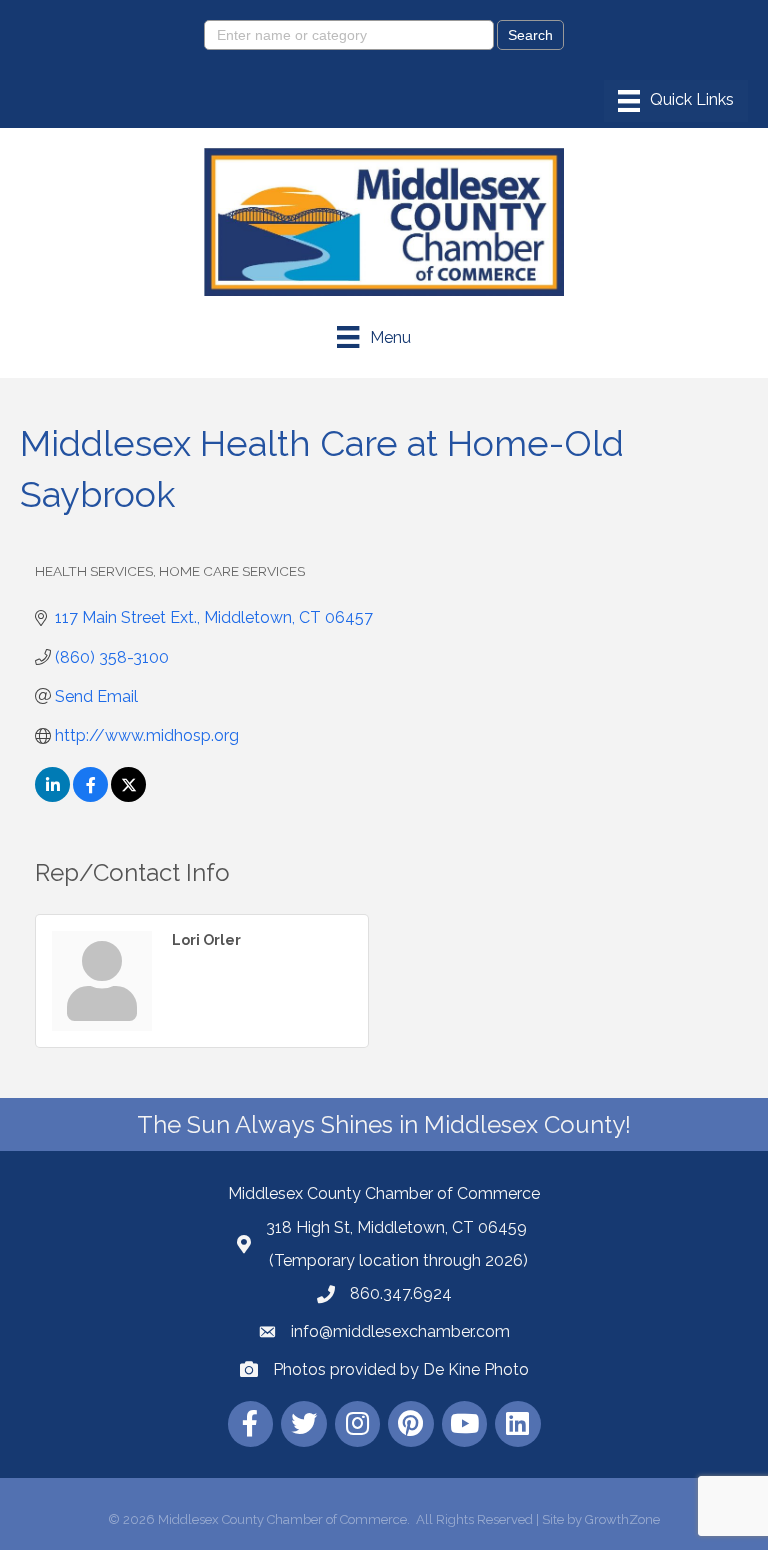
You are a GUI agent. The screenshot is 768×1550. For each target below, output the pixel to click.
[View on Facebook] (90, 796)
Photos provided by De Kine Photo (401, 1369)
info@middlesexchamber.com (400, 1331)
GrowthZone (622, 1519)
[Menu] (676, 101)
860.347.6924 (401, 1293)
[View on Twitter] (128, 796)
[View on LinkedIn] (52, 796)
